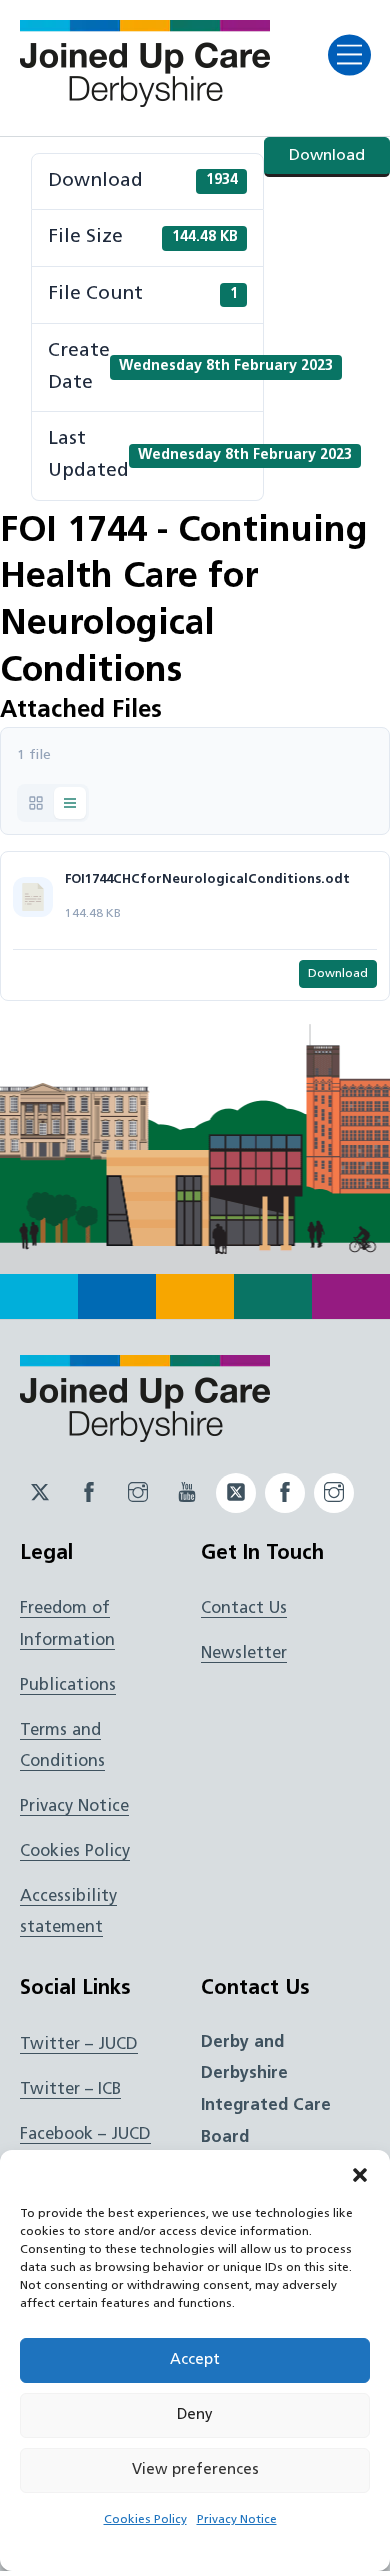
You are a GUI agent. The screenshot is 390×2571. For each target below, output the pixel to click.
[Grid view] (36, 803)
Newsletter (244, 1654)
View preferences (195, 2470)
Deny (195, 2415)
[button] (360, 2175)
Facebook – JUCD (85, 2135)
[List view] (70, 803)
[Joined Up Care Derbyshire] (145, 101)
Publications (68, 1686)
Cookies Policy (145, 2520)
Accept (195, 2360)
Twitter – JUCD (79, 2045)
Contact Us (244, 1609)
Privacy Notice (237, 2520)
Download (327, 156)
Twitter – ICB (70, 2090)
